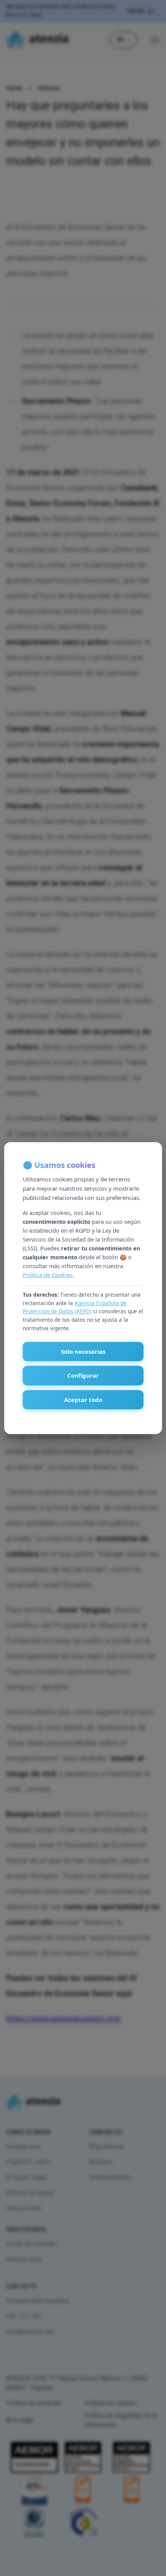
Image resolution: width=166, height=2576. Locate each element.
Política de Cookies (48, 1275)
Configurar (83, 1375)
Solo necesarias (83, 1351)
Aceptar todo (83, 1400)
